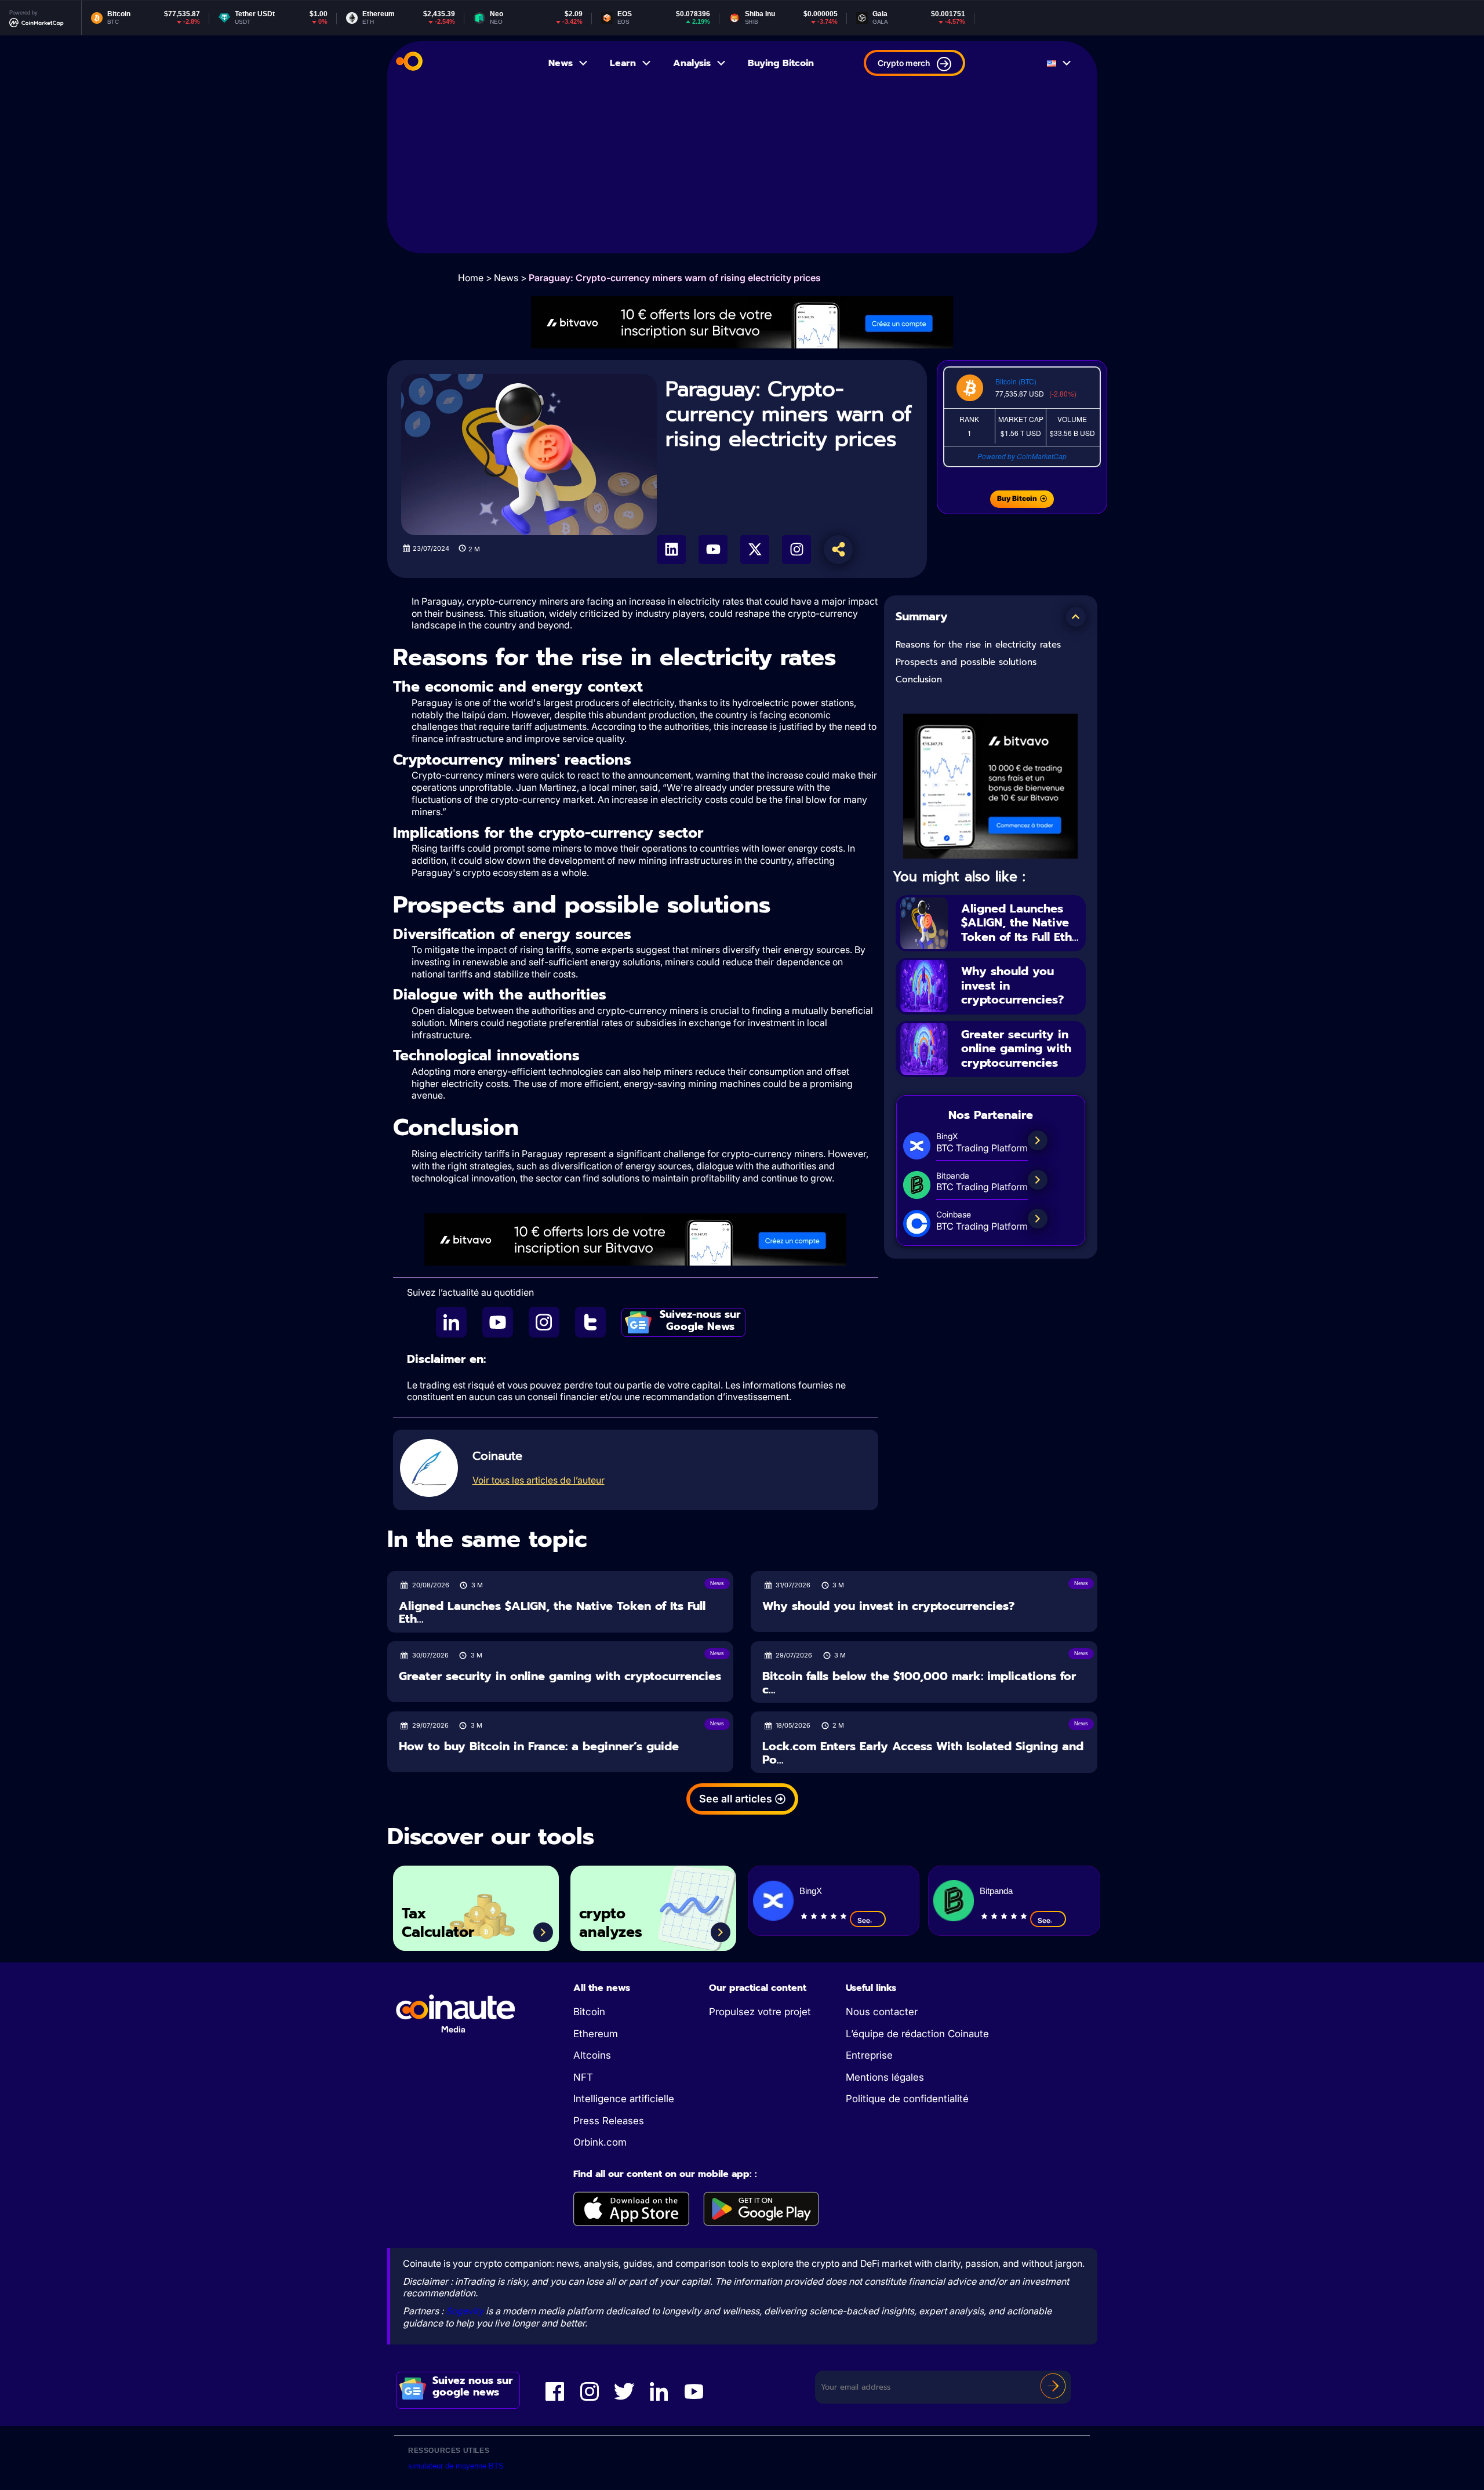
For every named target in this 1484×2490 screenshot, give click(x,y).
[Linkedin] (671, 550)
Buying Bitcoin (781, 63)
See (864, 1920)
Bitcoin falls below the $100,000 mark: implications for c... (919, 1683)
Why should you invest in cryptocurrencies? (888, 1606)
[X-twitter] (755, 550)
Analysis (692, 63)
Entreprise (869, 2055)
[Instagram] (796, 550)
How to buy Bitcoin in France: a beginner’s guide (539, 1746)
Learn (623, 63)
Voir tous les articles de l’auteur (539, 1480)
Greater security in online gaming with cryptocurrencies (1016, 1048)
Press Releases (609, 2121)
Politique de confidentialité (907, 2099)
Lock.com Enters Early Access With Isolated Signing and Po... (923, 1753)
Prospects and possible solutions (966, 662)
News (561, 63)
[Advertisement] (742, 172)
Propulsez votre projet (760, 2012)
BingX (811, 1891)
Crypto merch (904, 63)
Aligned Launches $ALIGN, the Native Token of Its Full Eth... (1020, 923)
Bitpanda (996, 1891)
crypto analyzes (611, 1923)
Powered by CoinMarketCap (1022, 456)
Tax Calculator (438, 1923)
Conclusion (919, 679)
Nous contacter (882, 2012)
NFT (583, 2077)
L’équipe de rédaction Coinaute (917, 2034)
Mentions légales (885, 2077)
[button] (1076, 617)
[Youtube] (713, 550)
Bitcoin (589, 2012)
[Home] (409, 63)
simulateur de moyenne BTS (456, 2466)
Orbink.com (600, 2142)
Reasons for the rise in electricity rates (978, 645)
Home (471, 278)
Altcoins (592, 2055)
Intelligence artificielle (624, 2099)
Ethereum (596, 2034)
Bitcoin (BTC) (1016, 381)
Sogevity (465, 2311)
